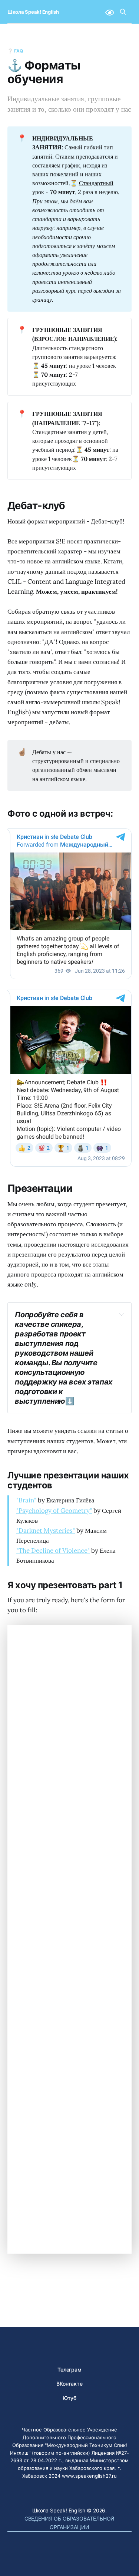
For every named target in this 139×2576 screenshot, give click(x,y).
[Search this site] (123, 12)
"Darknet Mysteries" (46, 1531)
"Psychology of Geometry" (54, 1511)
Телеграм (69, 2370)
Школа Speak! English (33, 12)
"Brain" (26, 1500)
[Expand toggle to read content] (122, 1314)
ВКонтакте (69, 2384)
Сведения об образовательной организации (70, 2523)
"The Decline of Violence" (53, 1550)
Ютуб (70, 2398)
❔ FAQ (15, 51)
